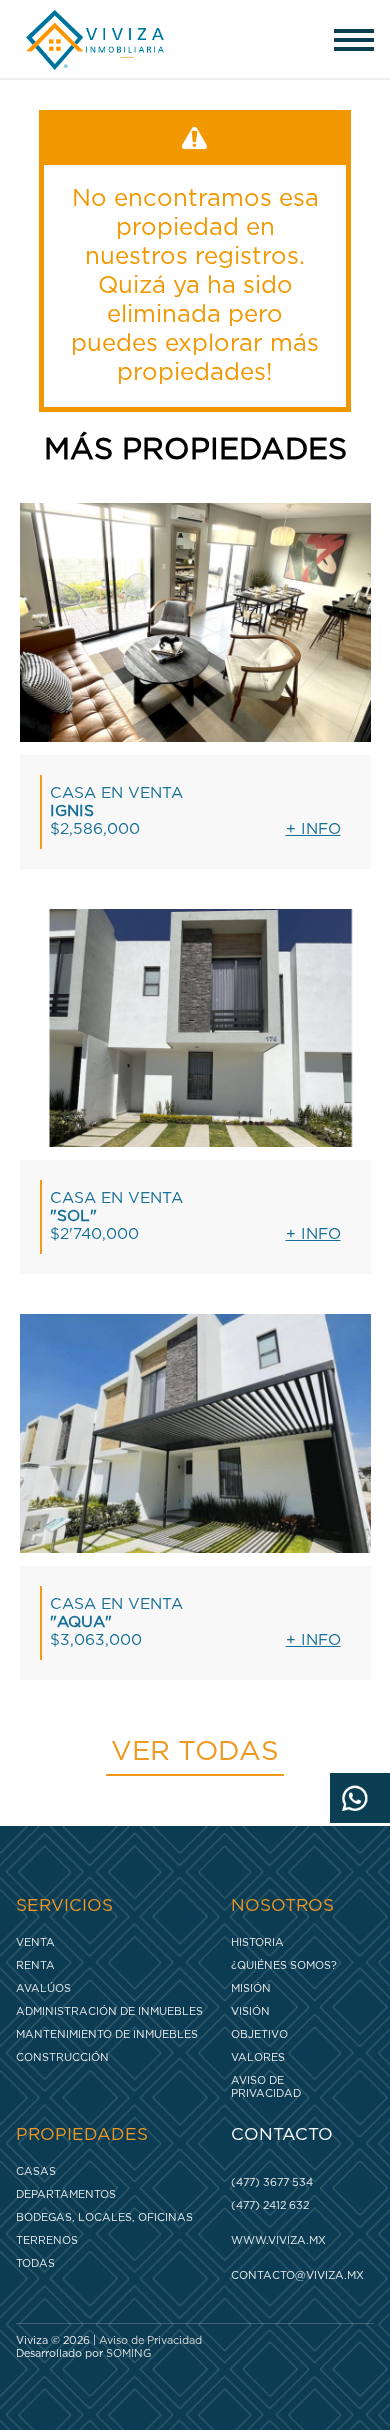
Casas (36, 2171)
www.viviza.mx (278, 2240)
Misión (251, 1988)
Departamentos (66, 2194)
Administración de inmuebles (109, 2011)
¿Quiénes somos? (284, 1965)
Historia (257, 1942)
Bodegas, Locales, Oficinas (104, 2217)
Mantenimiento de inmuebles (107, 2034)
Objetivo (259, 2034)
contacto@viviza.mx (297, 2275)
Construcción (62, 2057)
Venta (35, 1942)
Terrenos (47, 2240)
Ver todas (195, 1752)
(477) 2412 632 (270, 2205)
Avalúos (43, 1988)
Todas (35, 2263)
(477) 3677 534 (272, 2182)
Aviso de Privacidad (266, 2087)
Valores (258, 2057)
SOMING (128, 2353)
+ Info (313, 829)
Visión (250, 2011)
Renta (35, 1965)
